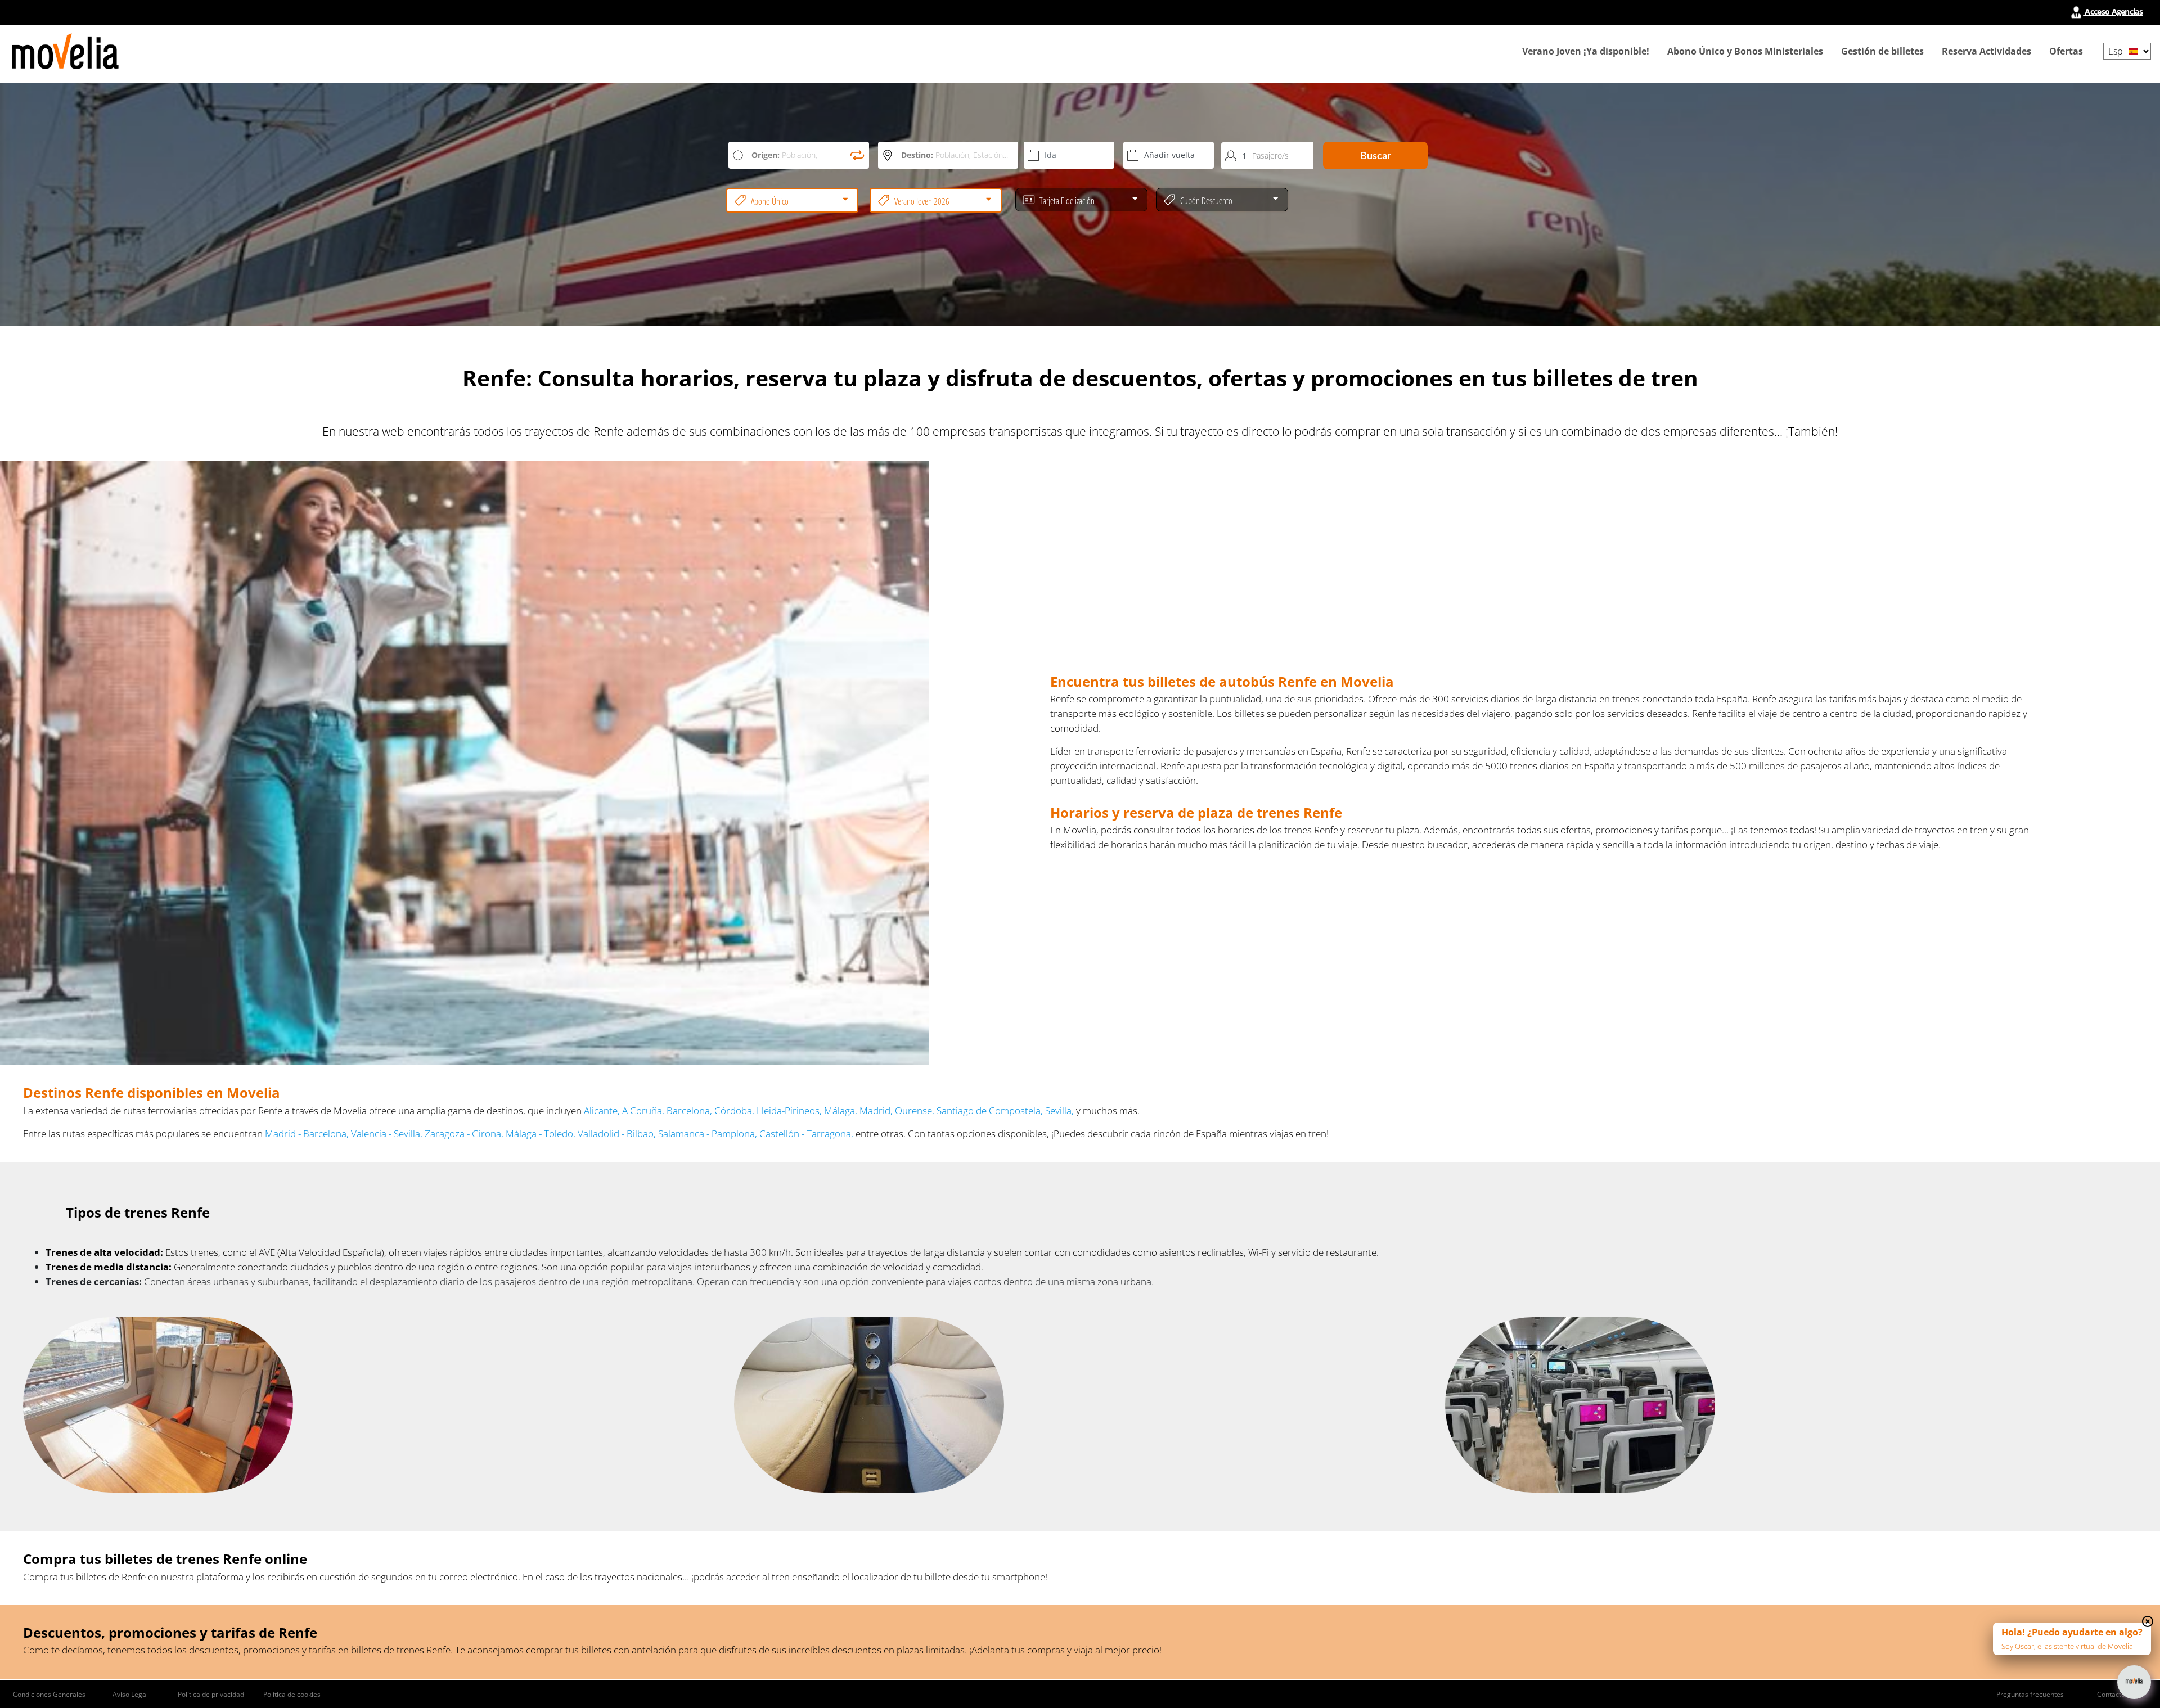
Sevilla (1058, 1110)
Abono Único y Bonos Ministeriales (1745, 51)
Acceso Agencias (2113, 12)
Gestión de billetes (1882, 51)
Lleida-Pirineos (788, 1110)
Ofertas (2066, 51)
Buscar (1376, 155)
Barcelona (688, 1110)
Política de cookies (292, 1694)
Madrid (875, 1110)
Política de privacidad (211, 1694)
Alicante (601, 1110)
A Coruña (642, 1110)
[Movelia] (65, 51)
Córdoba (733, 1110)
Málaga (840, 1110)
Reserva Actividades (1986, 51)
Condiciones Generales (49, 1694)
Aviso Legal (130, 1694)
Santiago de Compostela (989, 1110)
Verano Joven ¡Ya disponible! (1586, 51)
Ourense (913, 1110)
